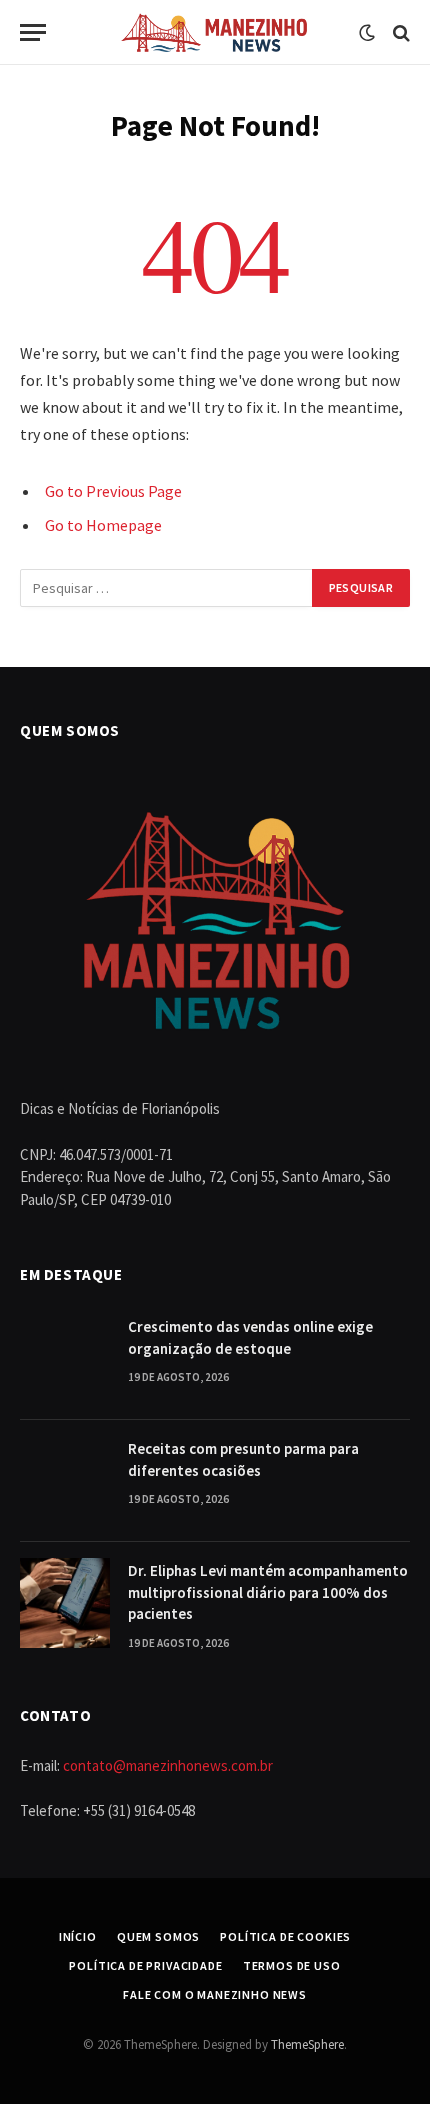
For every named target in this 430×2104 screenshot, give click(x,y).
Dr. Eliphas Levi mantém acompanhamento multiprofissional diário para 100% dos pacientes (268, 1592)
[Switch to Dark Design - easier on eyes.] (367, 33)
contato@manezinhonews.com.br (168, 1765)
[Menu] (33, 32)
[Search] (399, 32)
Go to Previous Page (113, 491)
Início (78, 1936)
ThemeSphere (307, 2044)
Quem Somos (158, 1936)
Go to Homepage (103, 525)
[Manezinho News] (215, 32)
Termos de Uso (292, 1965)
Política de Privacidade (145, 1965)
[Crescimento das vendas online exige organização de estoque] (65, 1359)
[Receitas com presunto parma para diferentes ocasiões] (65, 1481)
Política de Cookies (285, 1936)
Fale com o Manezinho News (215, 1994)
